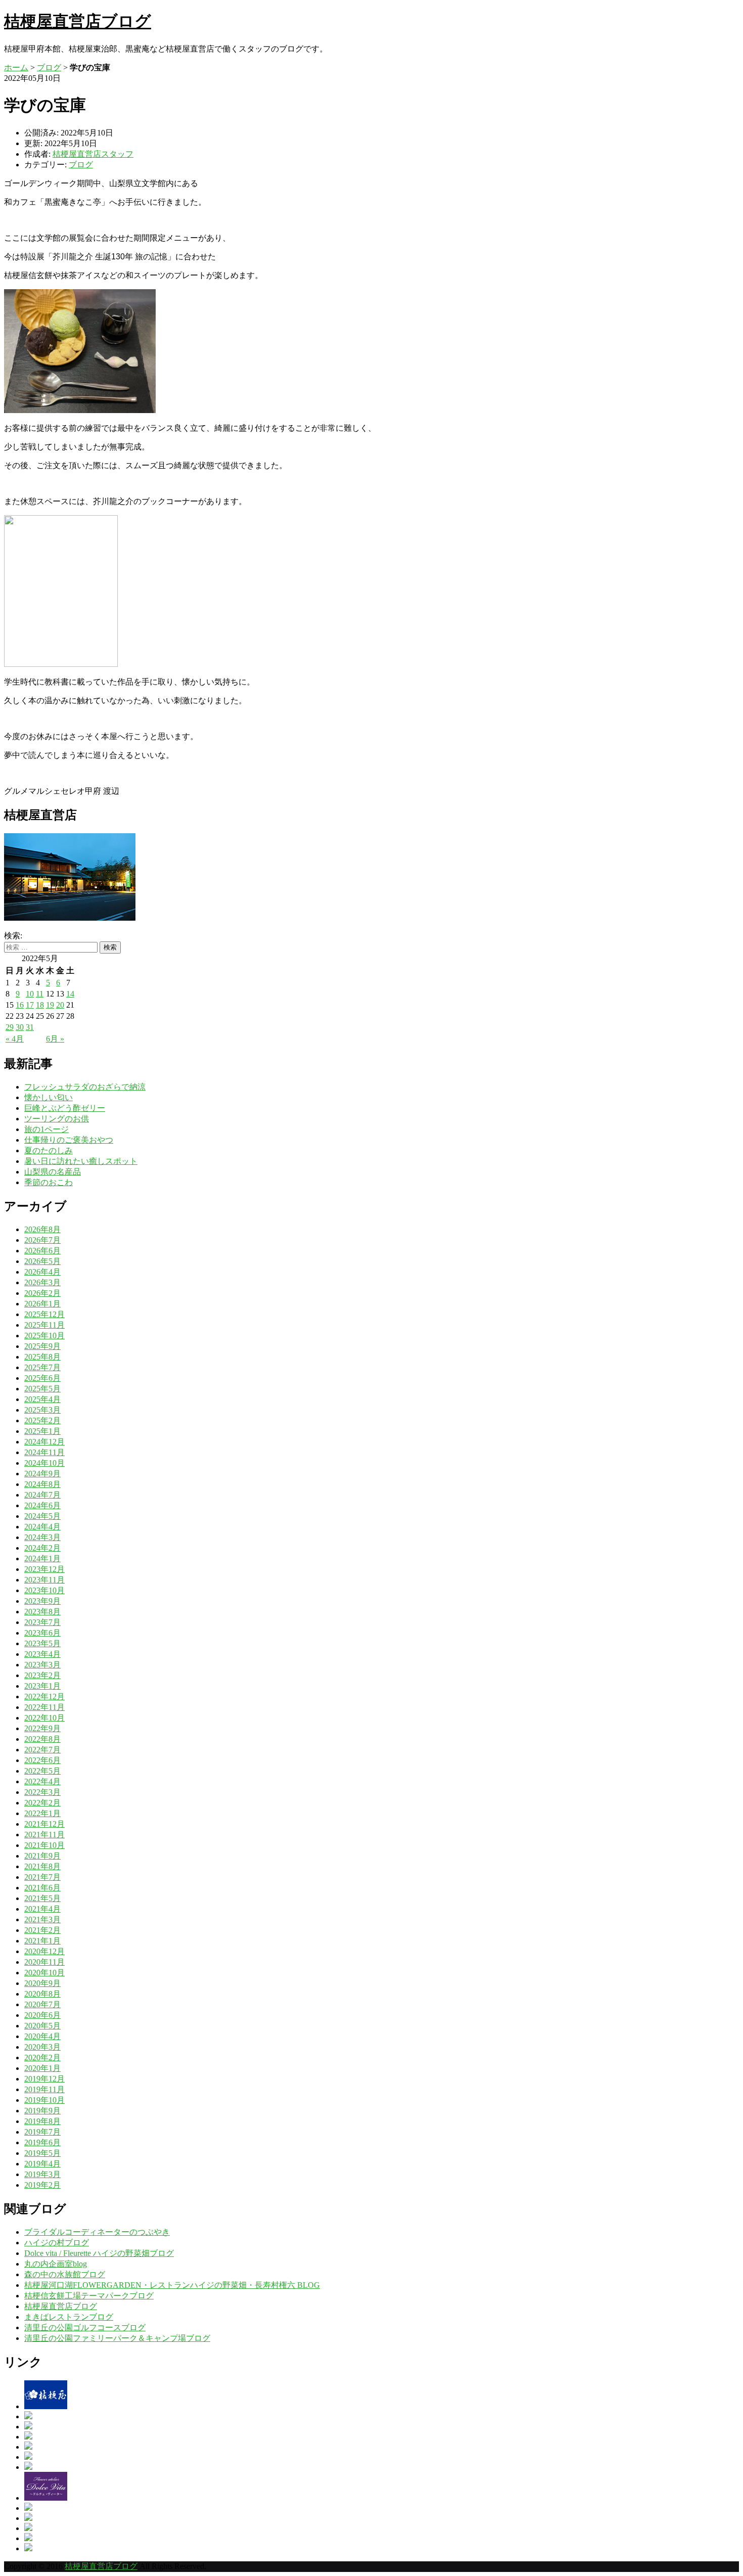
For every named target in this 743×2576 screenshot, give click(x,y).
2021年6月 (42, 1888)
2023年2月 (42, 1675)
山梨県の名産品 (53, 1172)
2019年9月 (42, 2111)
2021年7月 (42, 1877)
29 (10, 1027)
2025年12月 (44, 1314)
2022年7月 (42, 1750)
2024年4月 (42, 1527)
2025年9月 (42, 1346)
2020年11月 (44, 1962)
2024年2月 (42, 1548)
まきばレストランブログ (69, 2317)
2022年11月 (44, 1707)
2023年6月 (42, 1633)
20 (60, 1005)
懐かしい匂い (49, 1097)
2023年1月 (42, 1686)
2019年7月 (42, 2132)
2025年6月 (42, 1378)
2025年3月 (42, 1410)
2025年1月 (42, 1431)
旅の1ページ (47, 1129)
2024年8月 (42, 1484)
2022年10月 (44, 1718)
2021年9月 (42, 1856)
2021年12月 (44, 1824)
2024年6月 (42, 1505)
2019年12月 (44, 2079)
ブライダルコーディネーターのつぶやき (97, 2232)
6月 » (55, 1039)
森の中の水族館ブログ (65, 2274)
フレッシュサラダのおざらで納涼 (85, 1087)
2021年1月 (42, 1941)
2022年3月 (42, 1792)
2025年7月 (42, 1367)
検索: (13, 936)
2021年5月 (42, 1898)
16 (20, 1005)
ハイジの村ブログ (57, 2243)
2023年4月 (42, 1654)
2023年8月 (42, 1612)
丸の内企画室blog (56, 2264)
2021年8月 (42, 1866)
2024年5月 (42, 1516)
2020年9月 (42, 1983)
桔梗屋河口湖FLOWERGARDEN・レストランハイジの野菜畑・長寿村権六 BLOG (172, 2285)
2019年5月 (42, 2153)
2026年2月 (42, 1293)
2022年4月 (42, 1781)
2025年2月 (42, 1420)
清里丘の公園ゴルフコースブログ (85, 2328)
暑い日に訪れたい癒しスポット (81, 1161)
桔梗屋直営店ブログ (78, 21)
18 (40, 1005)
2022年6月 (42, 1760)
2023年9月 (42, 1601)
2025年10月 (44, 1336)
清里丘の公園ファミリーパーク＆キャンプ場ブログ (117, 2338)
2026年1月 (42, 1304)
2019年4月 (42, 2164)
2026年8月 (42, 1229)
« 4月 (15, 1039)
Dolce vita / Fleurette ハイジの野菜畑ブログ (99, 2253)
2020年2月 (42, 2058)
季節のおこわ (49, 1182)
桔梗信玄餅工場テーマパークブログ (89, 2296)
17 (30, 1005)
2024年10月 (44, 1463)
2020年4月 (42, 2036)
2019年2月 (42, 2185)
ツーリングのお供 (57, 1119)
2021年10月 (44, 1845)
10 (30, 994)
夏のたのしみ (49, 1150)
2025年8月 (42, 1357)
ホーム (16, 67)
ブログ (49, 67)
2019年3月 (42, 2174)
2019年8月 (42, 2121)
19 (50, 1005)
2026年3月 (42, 1282)
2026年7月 (42, 1240)
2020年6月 (42, 2015)
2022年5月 (42, 1771)
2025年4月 (42, 1399)
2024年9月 (42, 1474)
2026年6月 (42, 1251)
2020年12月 (44, 1951)
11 (40, 994)
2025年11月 (44, 1325)
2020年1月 (42, 2068)
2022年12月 (44, 1697)
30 (20, 1027)
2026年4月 (42, 1272)
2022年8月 (42, 1739)
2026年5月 (42, 1261)
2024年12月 (44, 1442)
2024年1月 (42, 1558)
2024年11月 (44, 1452)
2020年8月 (42, 1994)
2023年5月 (42, 1643)
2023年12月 (44, 1569)
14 (70, 994)
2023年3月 (42, 1665)
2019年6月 (42, 2142)
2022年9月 (42, 1728)
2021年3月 (42, 1919)
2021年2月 (42, 1930)
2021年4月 (42, 1909)
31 (30, 1027)
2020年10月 (44, 1973)
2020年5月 (42, 2026)
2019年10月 (44, 2100)
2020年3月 (42, 2047)
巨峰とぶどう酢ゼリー (65, 1108)
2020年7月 (42, 2004)
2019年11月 (44, 2089)
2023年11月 (44, 1580)
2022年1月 (42, 1813)
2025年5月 (42, 1389)
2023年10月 (44, 1590)
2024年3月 (42, 1537)
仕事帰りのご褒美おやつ (69, 1140)
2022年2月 (42, 1803)
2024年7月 (42, 1495)
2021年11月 (44, 1835)
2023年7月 (42, 1622)
